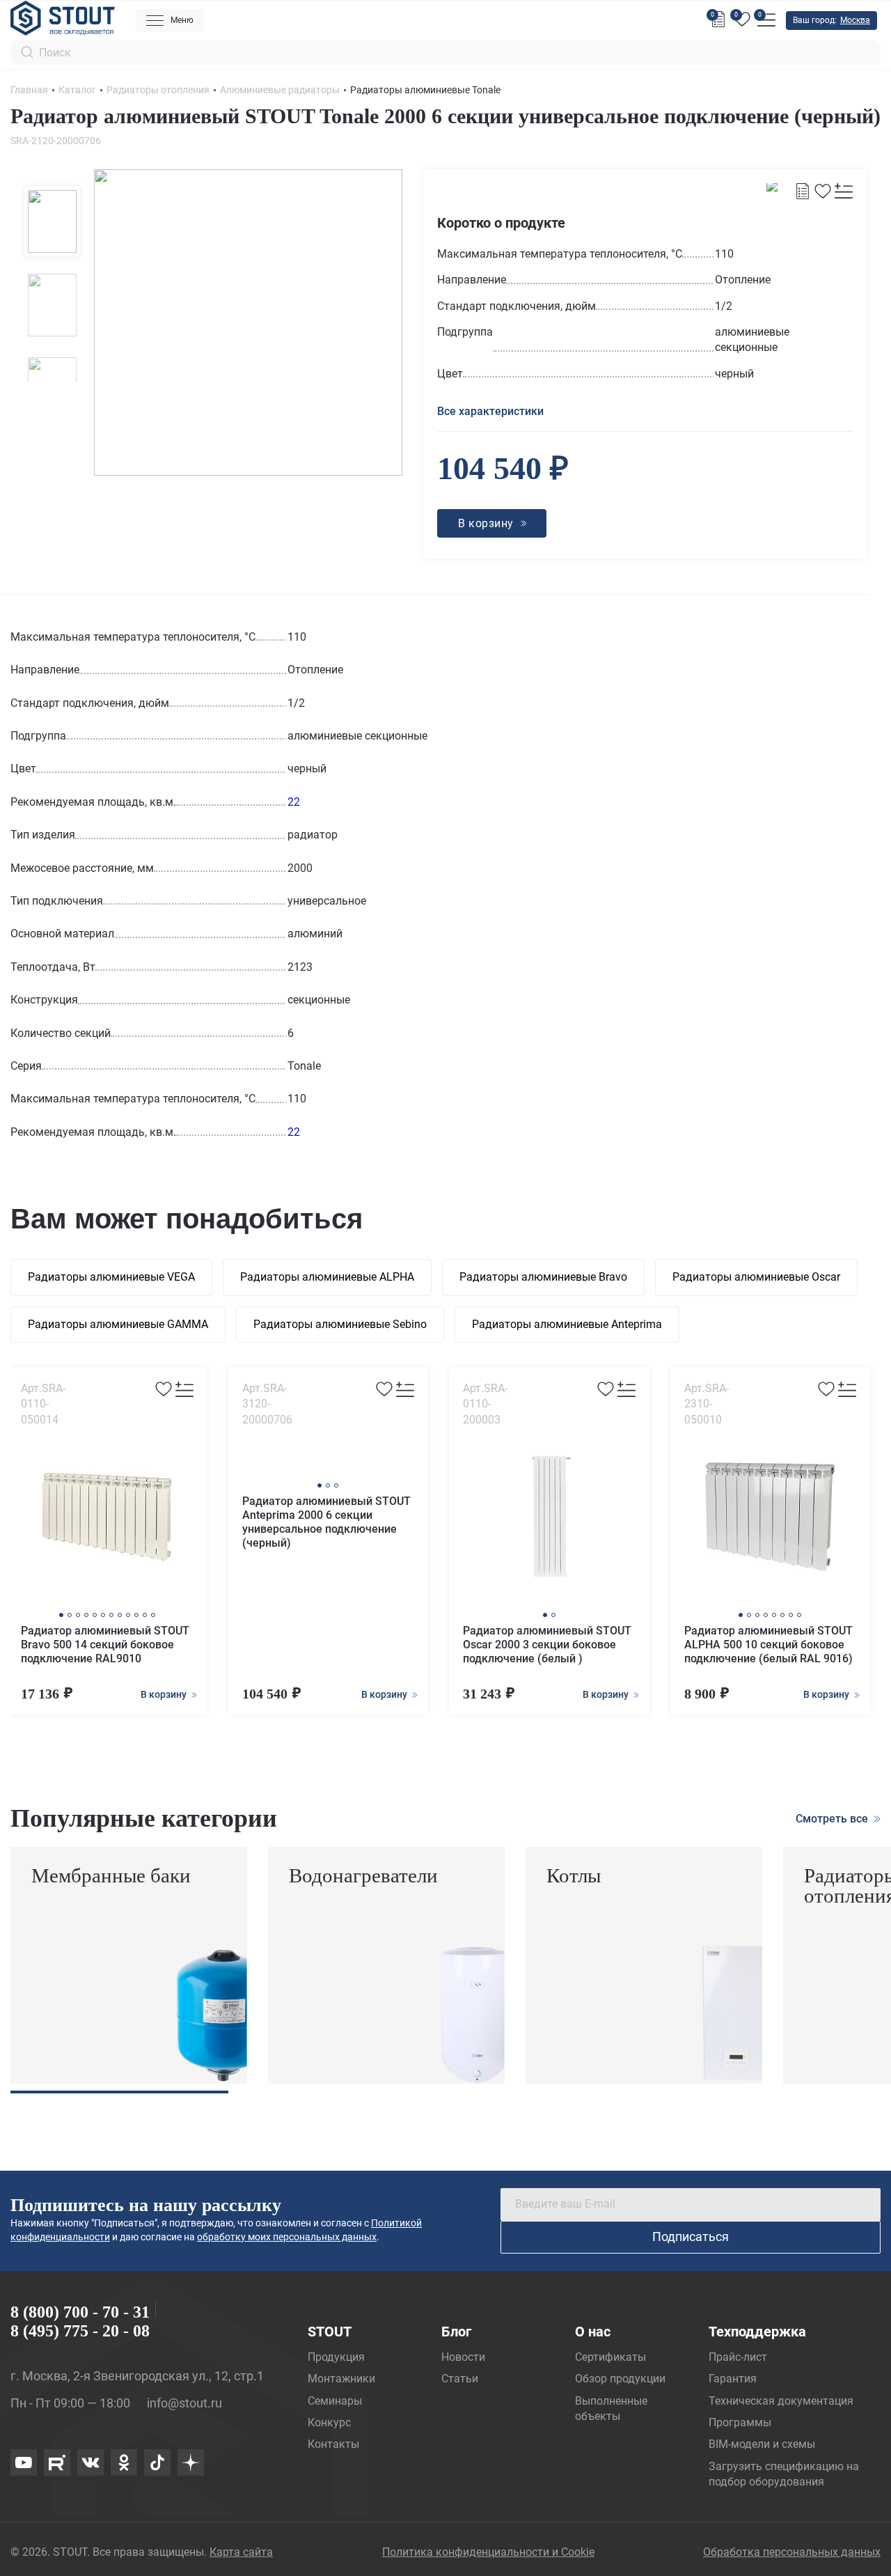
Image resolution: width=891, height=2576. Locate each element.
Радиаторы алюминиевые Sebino (340, 1324)
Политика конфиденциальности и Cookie (488, 2552)
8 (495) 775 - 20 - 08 (80, 2331)
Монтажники (341, 2379)
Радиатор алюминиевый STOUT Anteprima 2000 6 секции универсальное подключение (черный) (326, 1522)
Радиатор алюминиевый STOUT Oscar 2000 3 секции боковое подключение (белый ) (547, 1645)
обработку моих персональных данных (287, 2237)
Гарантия (733, 2379)
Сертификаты (610, 2357)
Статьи (460, 2379)
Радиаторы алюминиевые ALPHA (327, 1277)
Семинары (335, 2401)
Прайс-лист (738, 2357)
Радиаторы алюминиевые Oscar (756, 1277)
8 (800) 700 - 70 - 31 (80, 2312)
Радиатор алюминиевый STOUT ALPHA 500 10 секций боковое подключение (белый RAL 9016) (768, 1645)
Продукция (336, 2357)
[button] (61, 1615)
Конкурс (329, 2422)
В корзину (165, 1694)
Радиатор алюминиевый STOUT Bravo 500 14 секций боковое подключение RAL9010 (105, 1645)
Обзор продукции (620, 2379)
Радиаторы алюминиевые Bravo (543, 1277)
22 (294, 802)
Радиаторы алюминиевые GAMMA (118, 1324)
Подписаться (691, 2237)
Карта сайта (241, 2552)
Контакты (333, 2444)
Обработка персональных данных (792, 2552)
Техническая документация (781, 2401)
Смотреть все (833, 1819)
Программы (740, 2422)
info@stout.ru (184, 2403)
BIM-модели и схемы (762, 2444)
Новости (463, 2357)
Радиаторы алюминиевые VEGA (111, 1277)
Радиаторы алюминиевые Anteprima (567, 1324)
